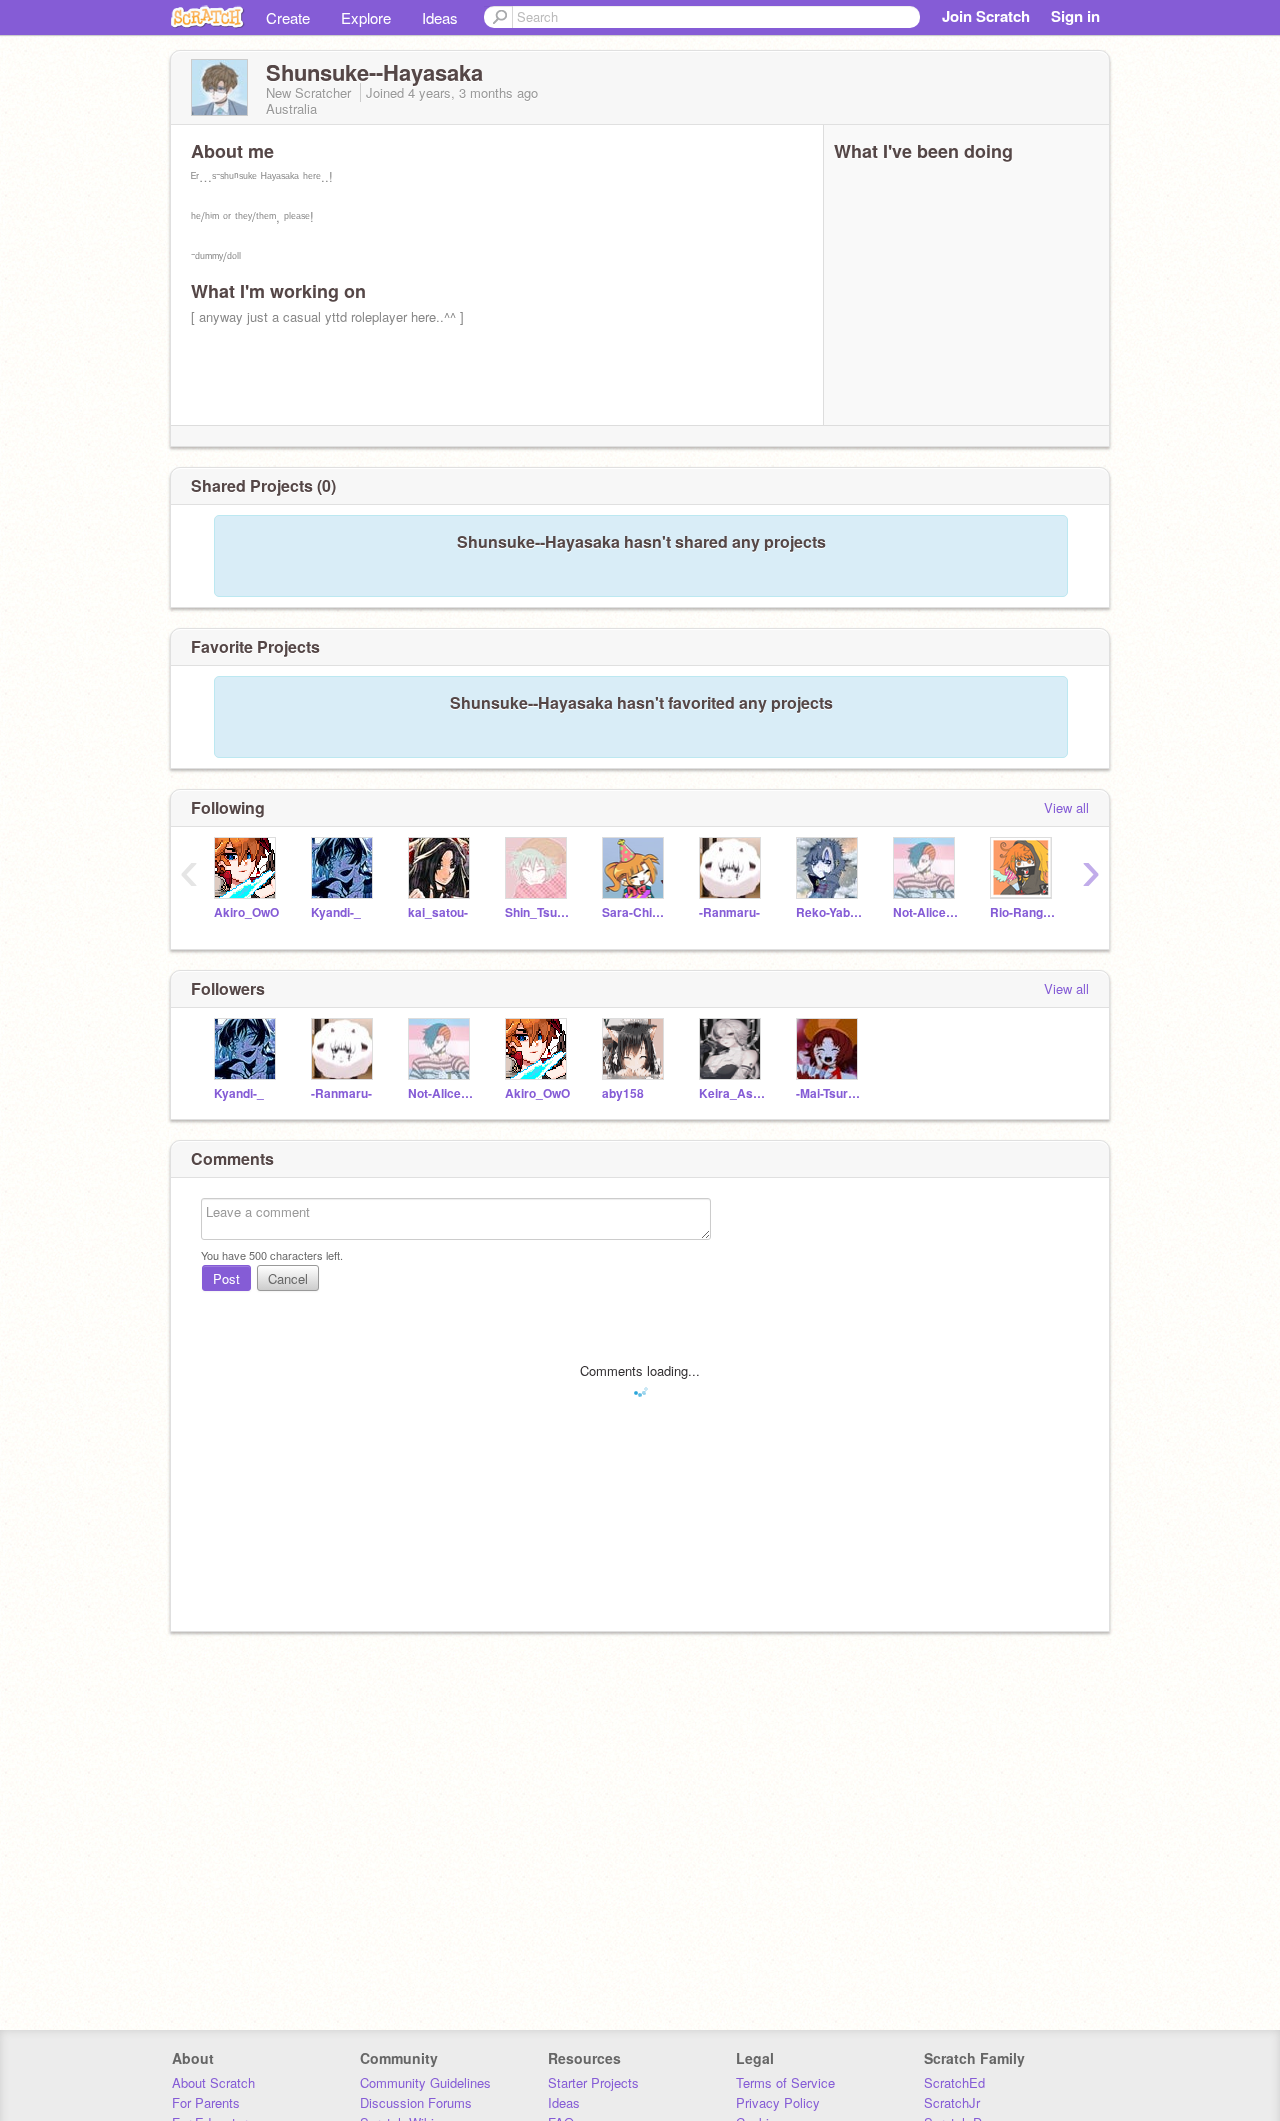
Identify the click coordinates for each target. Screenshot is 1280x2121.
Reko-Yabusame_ (829, 912)
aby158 (623, 1093)
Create (288, 17)
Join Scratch (986, 16)
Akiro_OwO (246, 912)
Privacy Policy (778, 2102)
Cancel (288, 1278)
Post (226, 1278)
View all (1066, 807)
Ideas (440, 17)
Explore (366, 17)
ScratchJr (952, 2102)
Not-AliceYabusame (926, 912)
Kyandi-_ (336, 912)
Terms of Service (785, 2082)
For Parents (206, 2102)
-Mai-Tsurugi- (829, 1093)
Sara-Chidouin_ (635, 912)
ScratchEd (954, 2082)
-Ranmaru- (729, 912)
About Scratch (213, 2082)
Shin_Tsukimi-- (538, 912)
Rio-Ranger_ (1023, 912)
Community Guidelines (425, 2082)
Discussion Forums (416, 2102)
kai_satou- (438, 912)
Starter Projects (593, 2082)
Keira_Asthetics (732, 1093)
